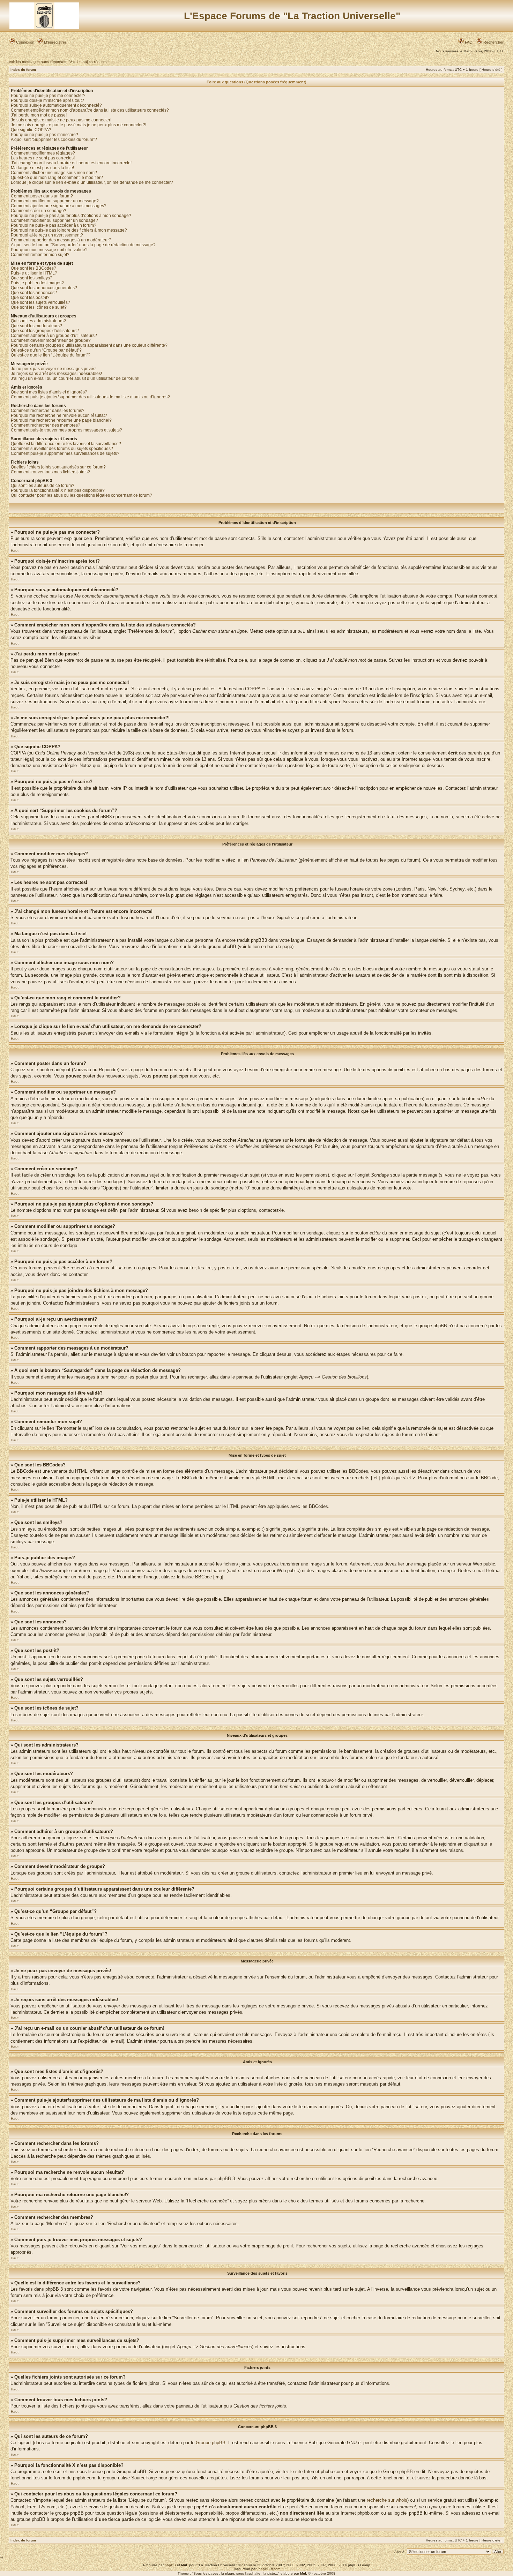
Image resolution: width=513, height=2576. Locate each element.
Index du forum (23, 70)
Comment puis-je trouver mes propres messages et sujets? (66, 430)
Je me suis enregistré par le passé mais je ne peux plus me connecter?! (79, 125)
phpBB (170, 2565)
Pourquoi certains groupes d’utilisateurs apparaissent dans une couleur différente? (89, 345)
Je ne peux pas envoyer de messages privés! (54, 369)
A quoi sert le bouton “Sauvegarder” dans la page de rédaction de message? (83, 245)
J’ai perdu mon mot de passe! (39, 115)
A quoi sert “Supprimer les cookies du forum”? (54, 140)
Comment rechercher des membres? (46, 425)
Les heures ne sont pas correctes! (43, 158)
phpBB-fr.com (269, 2569)
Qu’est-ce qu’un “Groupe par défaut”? (46, 350)
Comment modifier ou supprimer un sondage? (54, 220)
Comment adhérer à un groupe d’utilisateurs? (54, 336)
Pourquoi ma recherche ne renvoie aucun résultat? (59, 415)
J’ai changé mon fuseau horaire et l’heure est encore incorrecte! (71, 163)
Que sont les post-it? (30, 298)
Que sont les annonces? (34, 293)
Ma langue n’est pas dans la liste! (42, 168)
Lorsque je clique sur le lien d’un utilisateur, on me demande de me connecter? (92, 182)
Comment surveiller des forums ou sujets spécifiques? (62, 449)
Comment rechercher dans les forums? (48, 411)
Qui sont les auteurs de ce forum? (43, 486)
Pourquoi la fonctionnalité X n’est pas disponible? (58, 490)
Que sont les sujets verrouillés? (40, 302)
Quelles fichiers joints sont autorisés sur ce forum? (58, 467)
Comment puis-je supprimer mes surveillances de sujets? (65, 453)
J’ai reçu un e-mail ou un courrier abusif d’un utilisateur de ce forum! (75, 378)
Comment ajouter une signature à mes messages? (59, 206)
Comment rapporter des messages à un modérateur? (61, 240)
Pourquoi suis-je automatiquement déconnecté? (56, 105)
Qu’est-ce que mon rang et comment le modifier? (57, 178)
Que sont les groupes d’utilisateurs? (45, 331)
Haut (15, 551)
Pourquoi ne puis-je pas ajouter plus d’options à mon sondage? (71, 216)
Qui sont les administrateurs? (38, 321)
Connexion (25, 42)
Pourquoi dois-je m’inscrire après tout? (47, 100)
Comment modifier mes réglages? (43, 153)
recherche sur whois (387, 2500)
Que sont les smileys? (32, 278)
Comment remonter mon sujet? (40, 255)
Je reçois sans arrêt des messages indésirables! (56, 374)
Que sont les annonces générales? (44, 288)
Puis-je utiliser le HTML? (34, 273)
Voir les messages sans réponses (38, 62)
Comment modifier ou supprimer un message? (55, 201)
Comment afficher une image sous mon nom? (54, 173)
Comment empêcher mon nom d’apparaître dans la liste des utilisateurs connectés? (90, 110)
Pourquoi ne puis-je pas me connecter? (48, 96)
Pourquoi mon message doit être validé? (49, 250)
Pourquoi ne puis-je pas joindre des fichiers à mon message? (69, 230)
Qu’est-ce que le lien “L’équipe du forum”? (51, 355)
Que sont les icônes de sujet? (39, 307)
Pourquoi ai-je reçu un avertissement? (47, 235)
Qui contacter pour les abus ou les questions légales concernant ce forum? (81, 495)
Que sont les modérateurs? (36, 326)
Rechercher (493, 42)
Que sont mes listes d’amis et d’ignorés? (49, 392)
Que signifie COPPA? (31, 130)
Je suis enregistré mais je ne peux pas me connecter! (61, 120)
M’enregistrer (55, 42)
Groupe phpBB (211, 2443)
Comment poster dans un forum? (42, 196)
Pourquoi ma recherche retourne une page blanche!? (61, 420)
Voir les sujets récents (88, 62)
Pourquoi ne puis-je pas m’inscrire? (44, 135)
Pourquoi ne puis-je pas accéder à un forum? (54, 225)
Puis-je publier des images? (37, 283)
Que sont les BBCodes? (34, 268)
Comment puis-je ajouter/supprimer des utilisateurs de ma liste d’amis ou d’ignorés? (90, 397)
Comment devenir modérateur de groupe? (51, 340)
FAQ (468, 42)
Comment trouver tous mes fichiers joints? (50, 472)
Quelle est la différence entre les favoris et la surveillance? (66, 444)
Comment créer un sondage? (39, 211)
